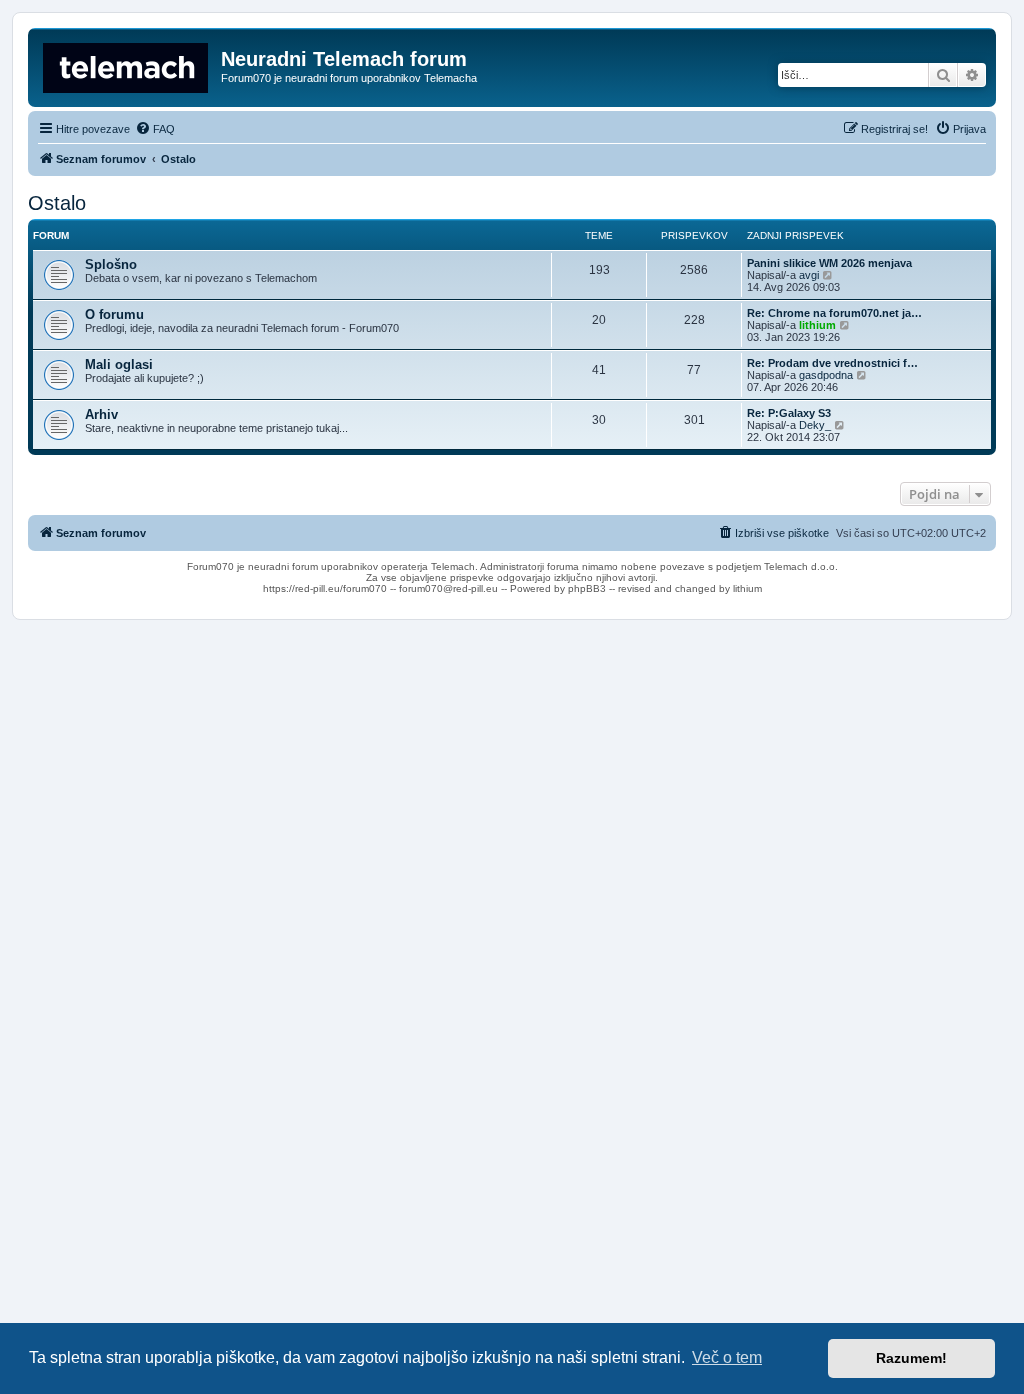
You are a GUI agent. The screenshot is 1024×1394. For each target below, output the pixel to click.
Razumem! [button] (911, 1358)
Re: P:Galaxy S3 (789, 413)
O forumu (114, 314)
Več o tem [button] (727, 1357)
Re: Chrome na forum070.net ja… (834, 313)
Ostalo (57, 203)
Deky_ (815, 425)
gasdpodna (826, 375)
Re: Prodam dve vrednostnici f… (832, 363)
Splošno (111, 264)
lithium (817, 325)
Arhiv (101, 414)
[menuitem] (155, 129)
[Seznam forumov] (127, 65)
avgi (809, 275)
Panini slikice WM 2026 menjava (829, 263)
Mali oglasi (119, 364)
